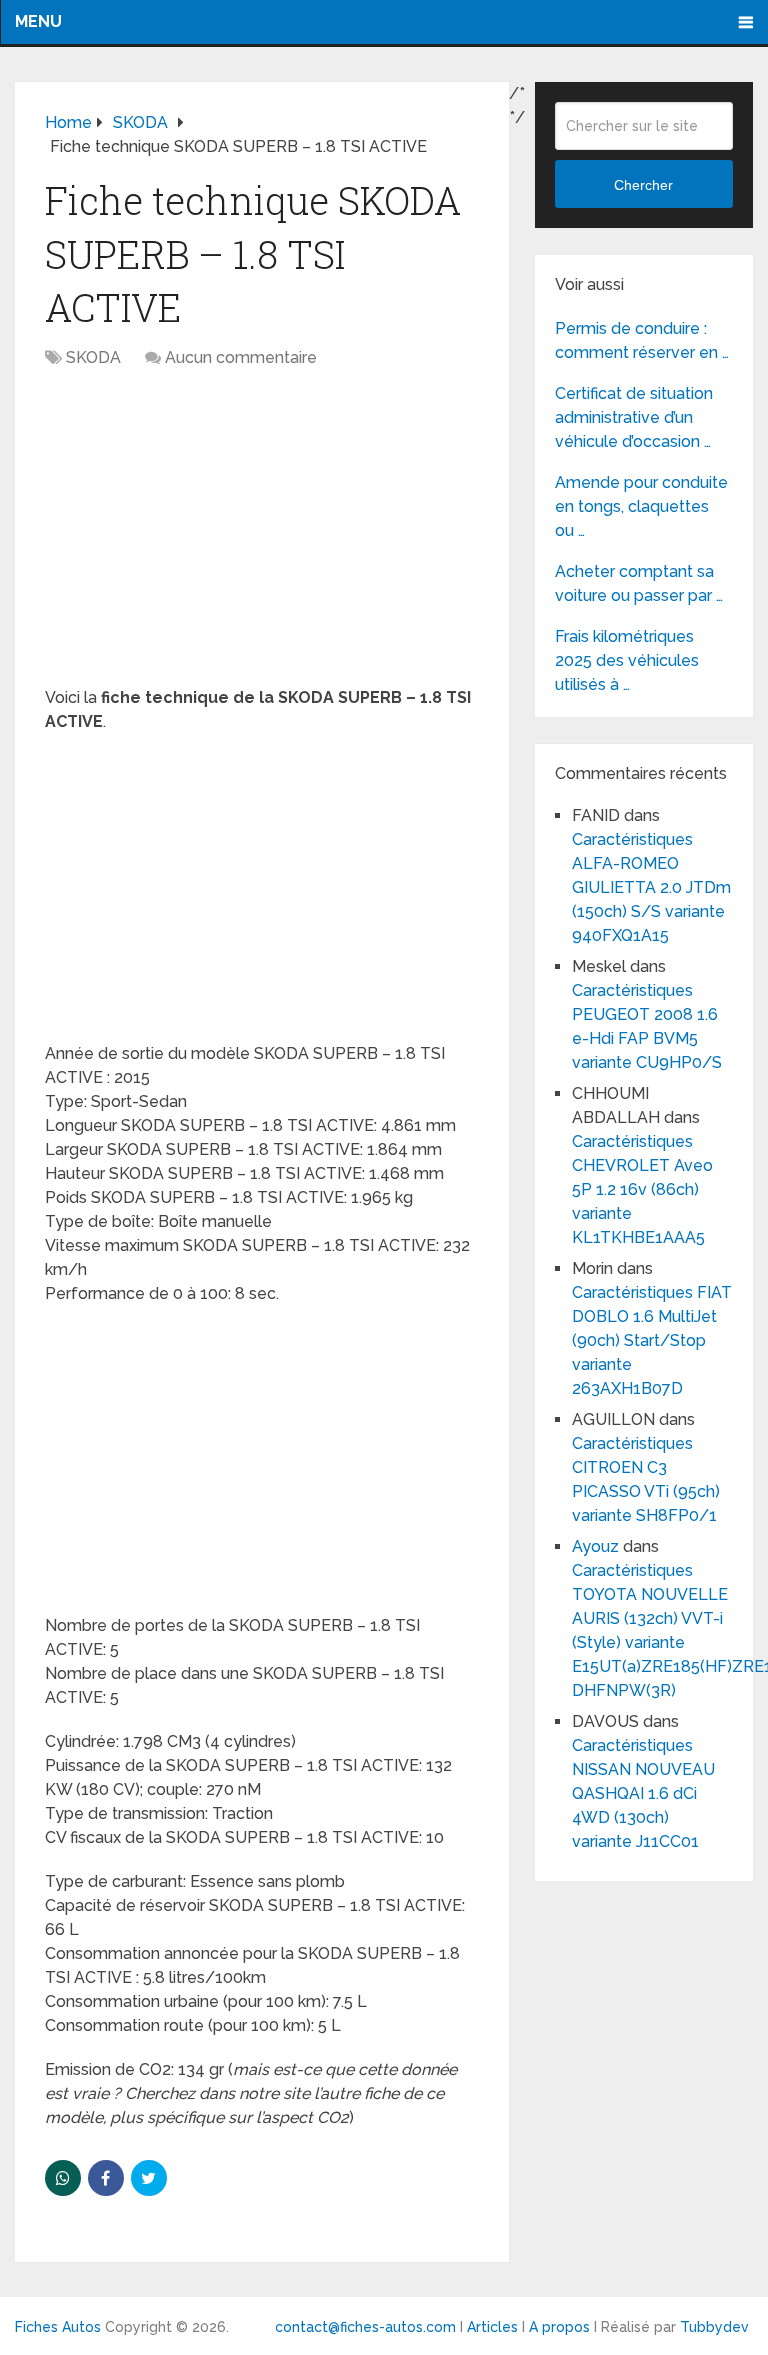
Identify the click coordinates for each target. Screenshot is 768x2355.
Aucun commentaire (241, 357)
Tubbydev (714, 2327)
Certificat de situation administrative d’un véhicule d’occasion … (634, 417)
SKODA (93, 357)
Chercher (643, 185)
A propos (559, 2327)
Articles (492, 2327)
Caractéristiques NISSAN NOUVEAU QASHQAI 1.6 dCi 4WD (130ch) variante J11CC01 (643, 1793)
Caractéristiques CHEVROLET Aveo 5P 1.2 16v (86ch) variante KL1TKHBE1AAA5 (642, 1189)
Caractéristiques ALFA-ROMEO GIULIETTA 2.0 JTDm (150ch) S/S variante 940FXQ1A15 (651, 887)
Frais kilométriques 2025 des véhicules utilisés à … (627, 660)
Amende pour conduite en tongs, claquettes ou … (641, 506)
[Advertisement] (262, 538)
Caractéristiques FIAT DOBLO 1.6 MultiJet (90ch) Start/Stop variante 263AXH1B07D (652, 1340)
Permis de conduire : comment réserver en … (642, 340)
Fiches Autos (58, 2327)
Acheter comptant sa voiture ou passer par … (639, 583)
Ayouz (595, 1546)
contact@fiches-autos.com (365, 2327)
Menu (38, 21)
